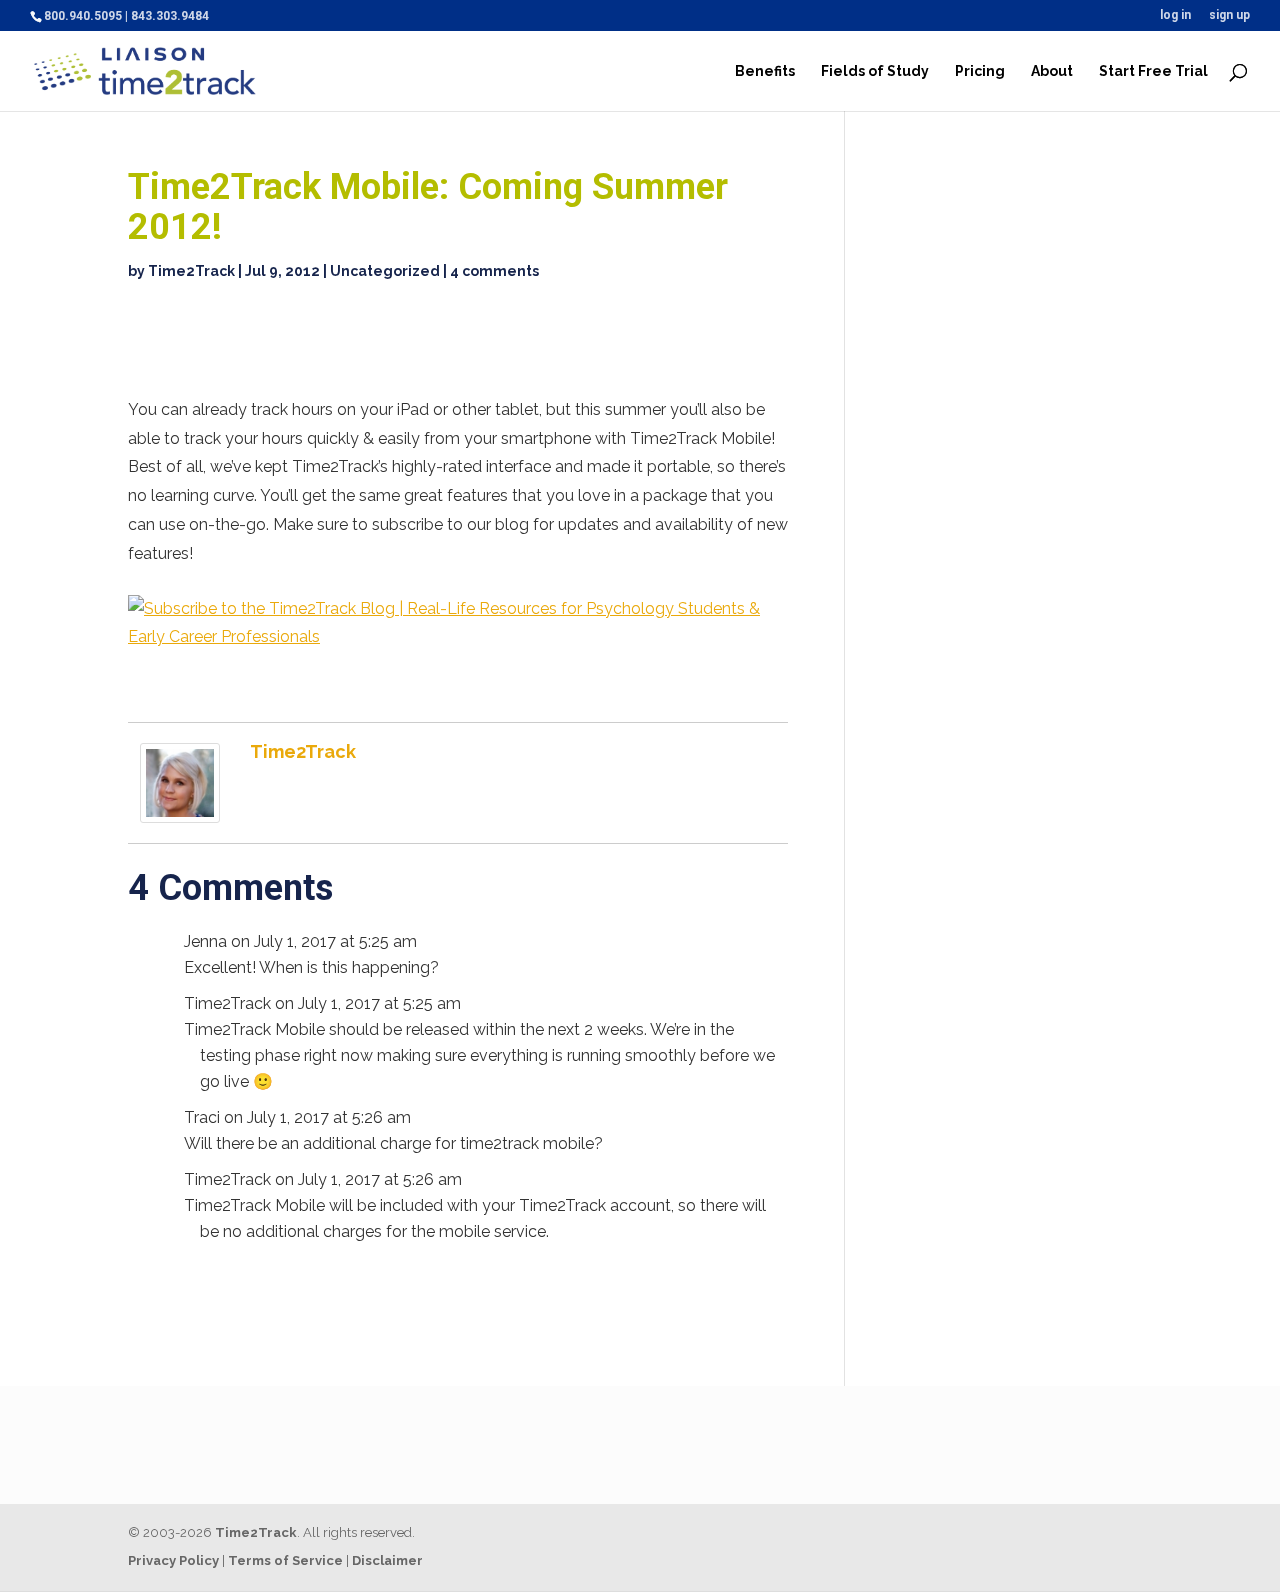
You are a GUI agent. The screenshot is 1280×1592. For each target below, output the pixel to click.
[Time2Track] (180, 807)
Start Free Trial (1153, 71)
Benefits (765, 71)
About (1052, 71)
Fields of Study (875, 71)
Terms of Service (285, 1560)
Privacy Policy (173, 1560)
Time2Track (191, 271)
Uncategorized (385, 271)
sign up (1229, 15)
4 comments (494, 271)
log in (1175, 15)
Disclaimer (387, 1560)
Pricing (980, 71)
